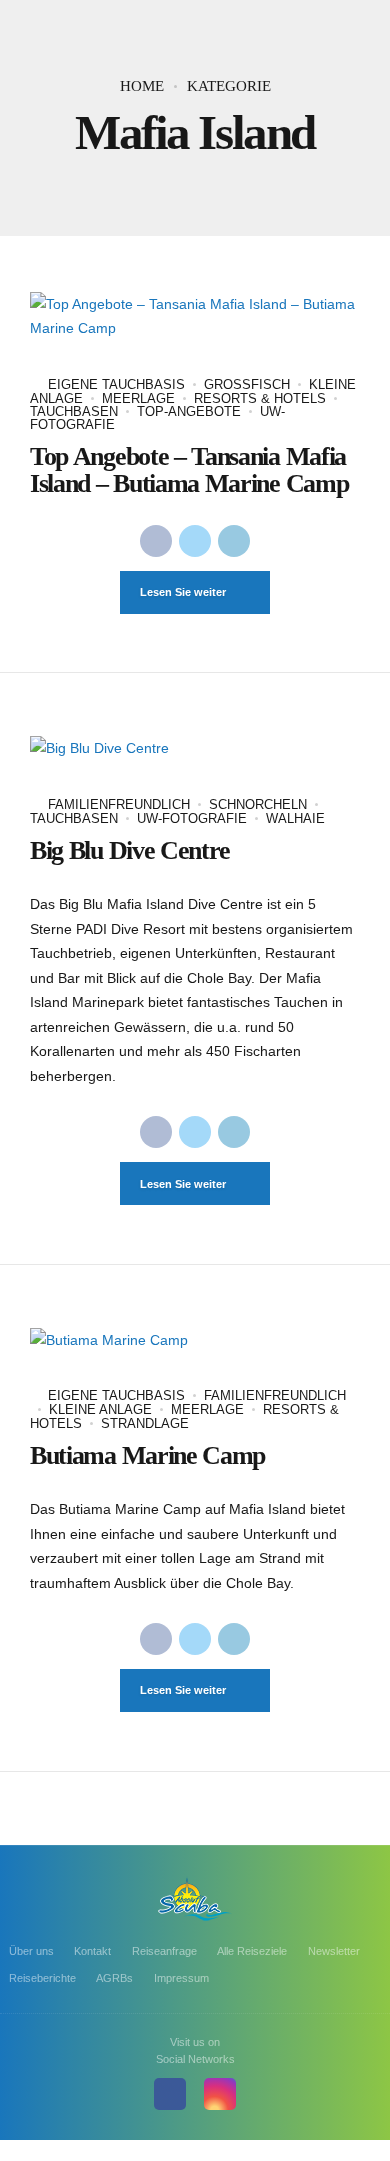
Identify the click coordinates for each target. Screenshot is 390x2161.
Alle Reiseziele (252, 1951)
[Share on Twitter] (195, 541)
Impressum (181, 1978)
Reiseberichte (42, 1978)
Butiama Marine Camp (147, 1455)
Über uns (31, 1951)
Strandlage (145, 1423)
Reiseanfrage (164, 1951)
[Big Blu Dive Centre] (195, 748)
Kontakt (92, 1951)
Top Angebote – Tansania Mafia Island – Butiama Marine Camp (189, 469)
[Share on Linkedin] (234, 541)
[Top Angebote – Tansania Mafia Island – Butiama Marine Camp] (195, 316)
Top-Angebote (189, 411)
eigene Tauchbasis (116, 384)
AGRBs (114, 1978)
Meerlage (138, 398)
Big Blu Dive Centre (130, 850)
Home (142, 86)
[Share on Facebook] (156, 541)
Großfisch (247, 384)
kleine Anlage (100, 1409)
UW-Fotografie (192, 818)
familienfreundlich (119, 804)
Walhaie (295, 818)
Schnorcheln (258, 804)
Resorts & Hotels (260, 398)
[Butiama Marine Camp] (195, 1340)
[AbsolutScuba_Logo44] (195, 1898)
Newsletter (334, 1951)
